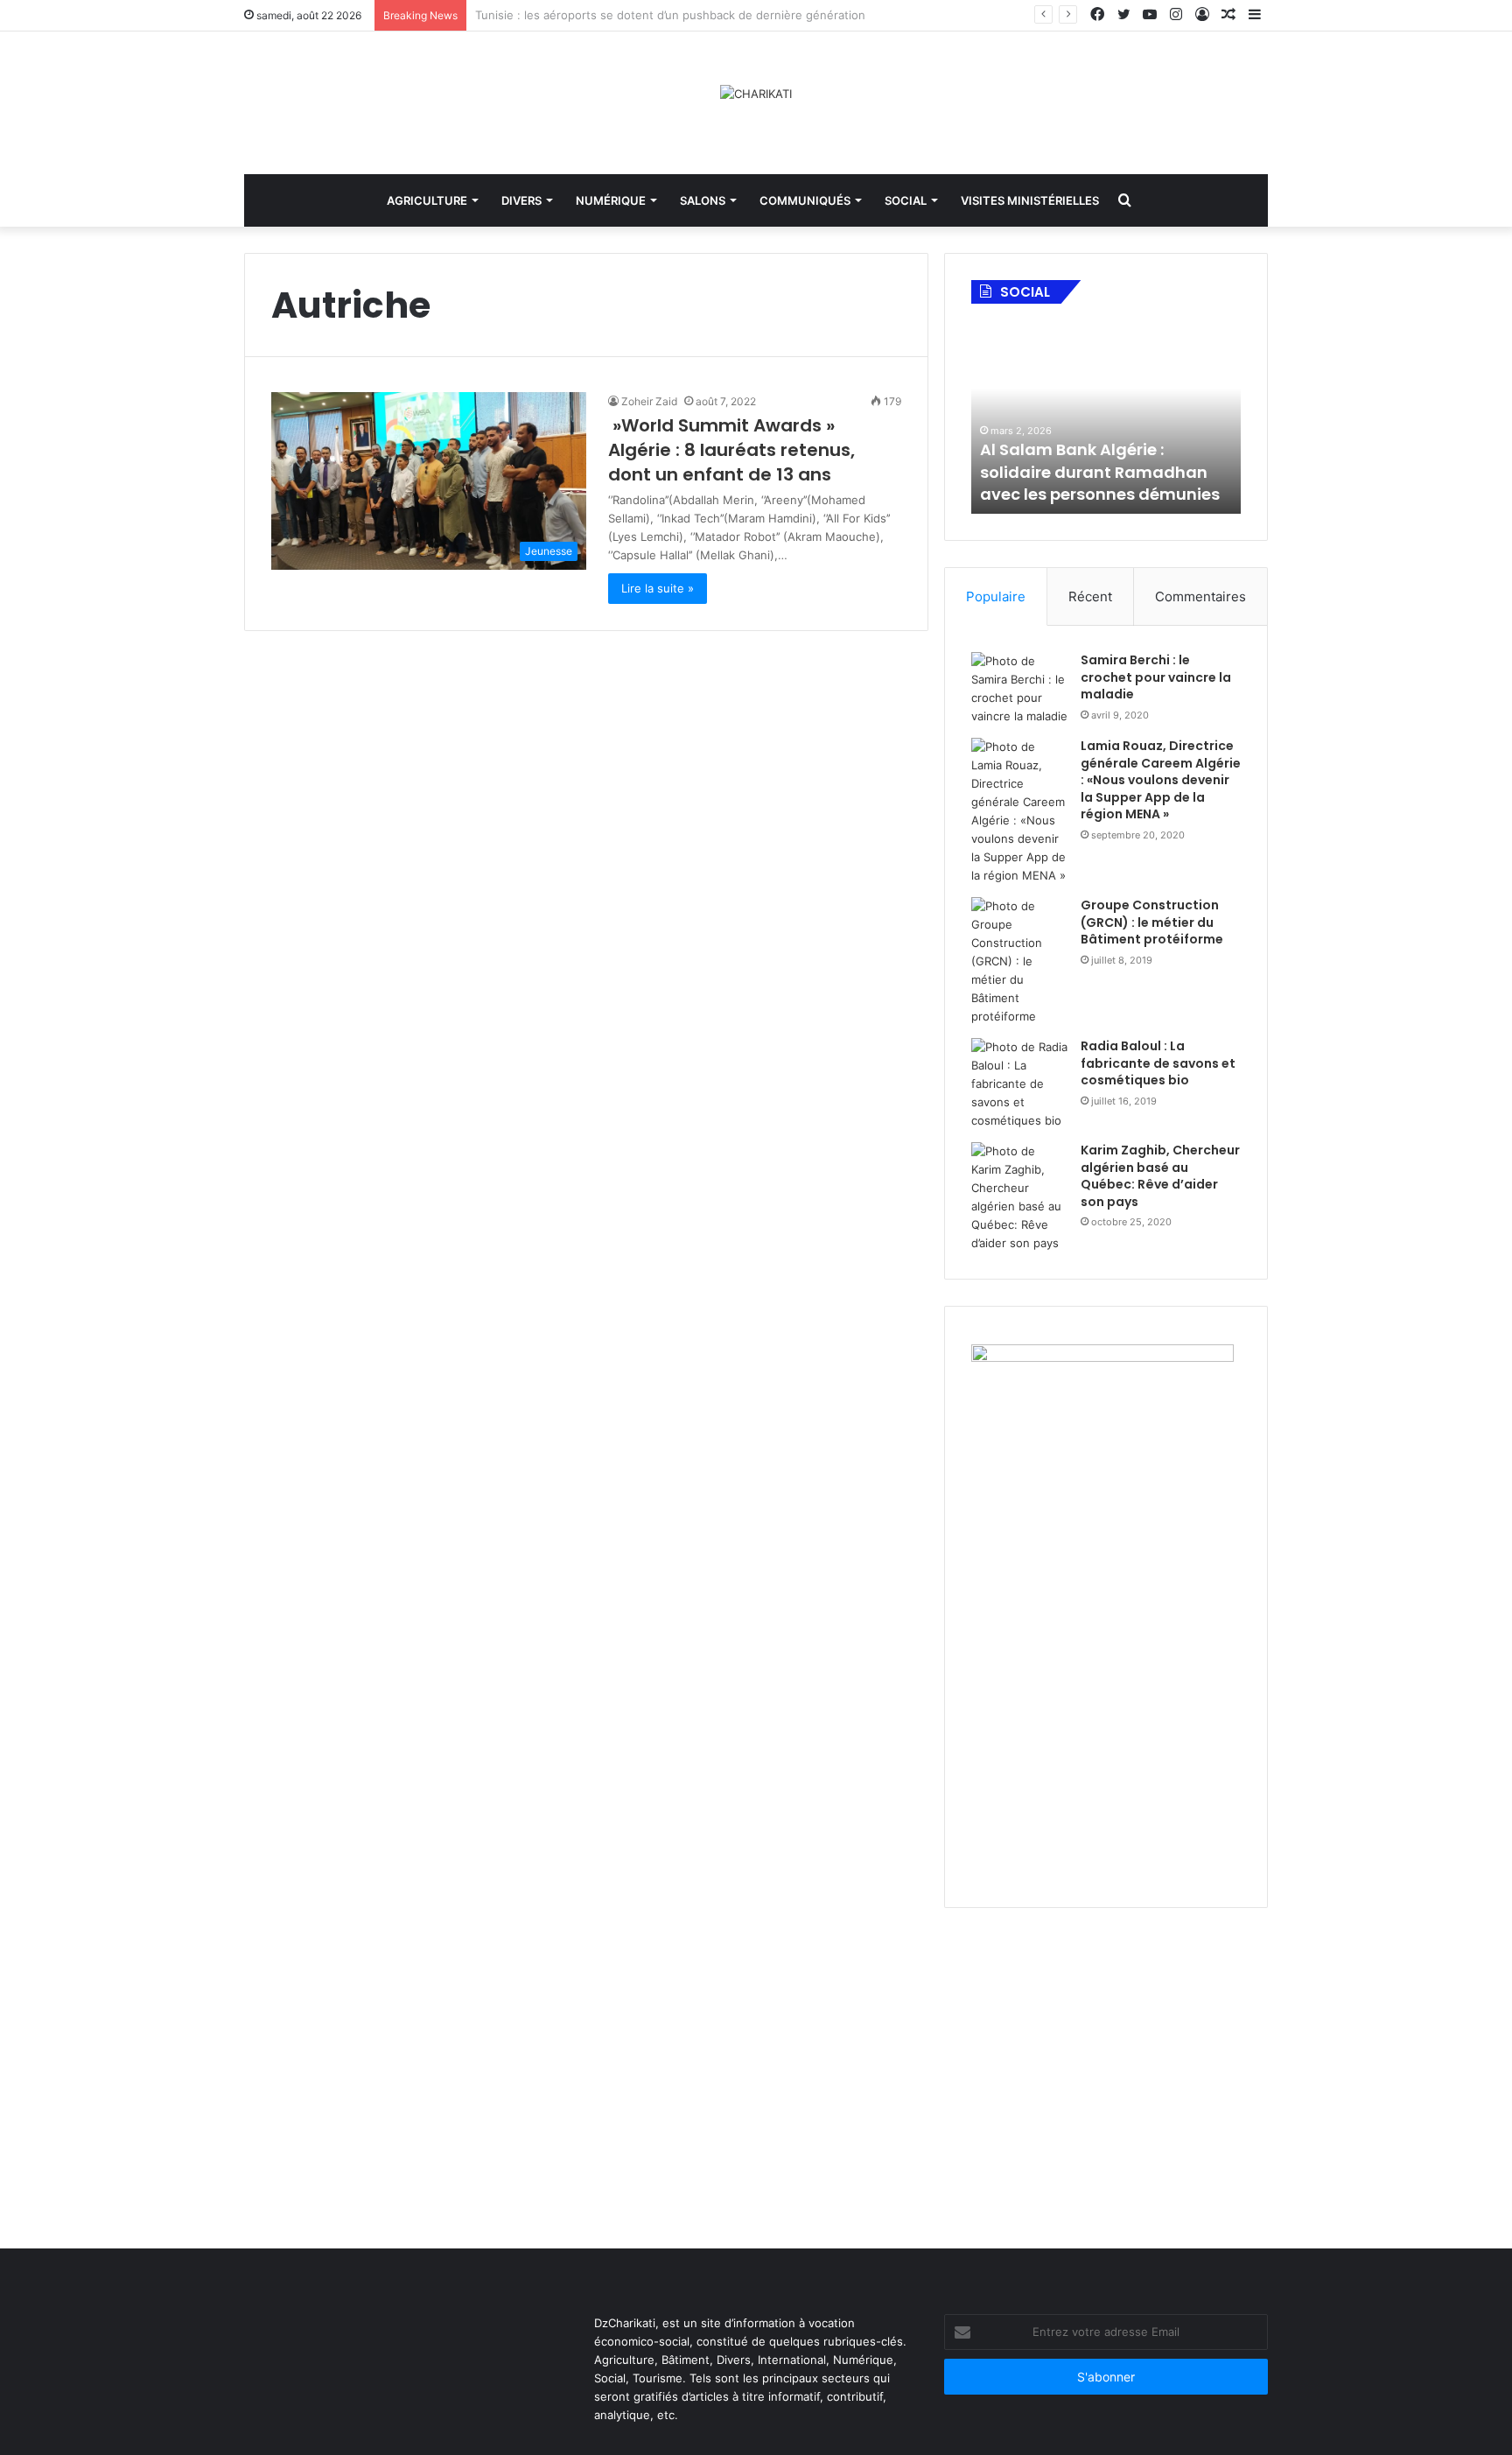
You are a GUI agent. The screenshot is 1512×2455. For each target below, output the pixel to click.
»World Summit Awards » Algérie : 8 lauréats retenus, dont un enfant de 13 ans (731, 450)
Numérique (611, 200)
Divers (521, 200)
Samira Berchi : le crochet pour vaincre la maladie (1156, 677)
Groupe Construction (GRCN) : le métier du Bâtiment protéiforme (1152, 922)
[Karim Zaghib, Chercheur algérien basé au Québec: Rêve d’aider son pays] (1019, 1197)
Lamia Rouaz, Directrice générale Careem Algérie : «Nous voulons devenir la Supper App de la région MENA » (1161, 780)
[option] (1106, 417)
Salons (703, 200)
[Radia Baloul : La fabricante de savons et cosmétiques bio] (1019, 1084)
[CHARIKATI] (756, 94)
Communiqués (805, 200)
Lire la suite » (658, 588)
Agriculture (427, 200)
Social (906, 200)
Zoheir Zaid (649, 401)
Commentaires (1200, 596)
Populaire (996, 596)
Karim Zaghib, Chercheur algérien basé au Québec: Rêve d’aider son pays (1160, 1176)
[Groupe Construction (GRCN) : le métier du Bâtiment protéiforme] (1019, 961)
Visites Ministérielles (1030, 200)
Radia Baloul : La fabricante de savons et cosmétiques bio (1158, 1063)
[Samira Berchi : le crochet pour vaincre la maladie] (1019, 689)
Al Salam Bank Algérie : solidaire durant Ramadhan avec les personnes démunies (1100, 471)
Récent (1090, 596)
